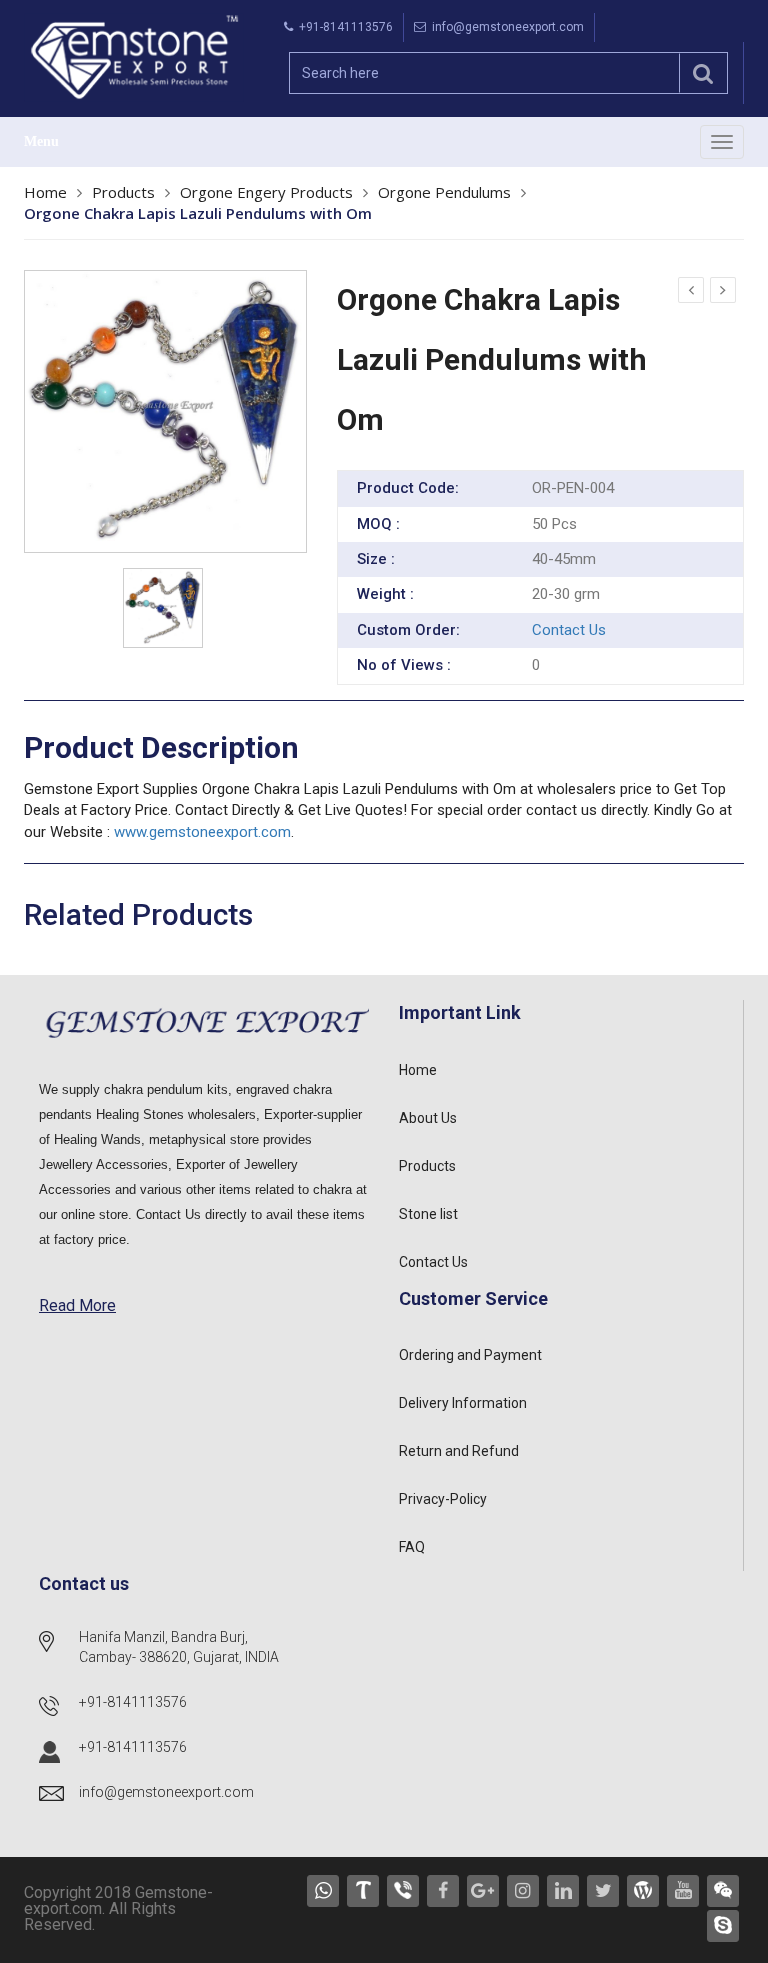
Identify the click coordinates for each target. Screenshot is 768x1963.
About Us (428, 1118)
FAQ (412, 1547)
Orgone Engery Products (266, 192)
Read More (77, 1305)
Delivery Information (463, 1403)
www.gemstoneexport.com (202, 832)
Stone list (428, 1214)
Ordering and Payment (470, 1355)
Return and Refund (459, 1451)
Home (45, 192)
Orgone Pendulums (444, 192)
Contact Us (569, 630)
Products (123, 192)
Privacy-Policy (443, 1499)
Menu (41, 141)
